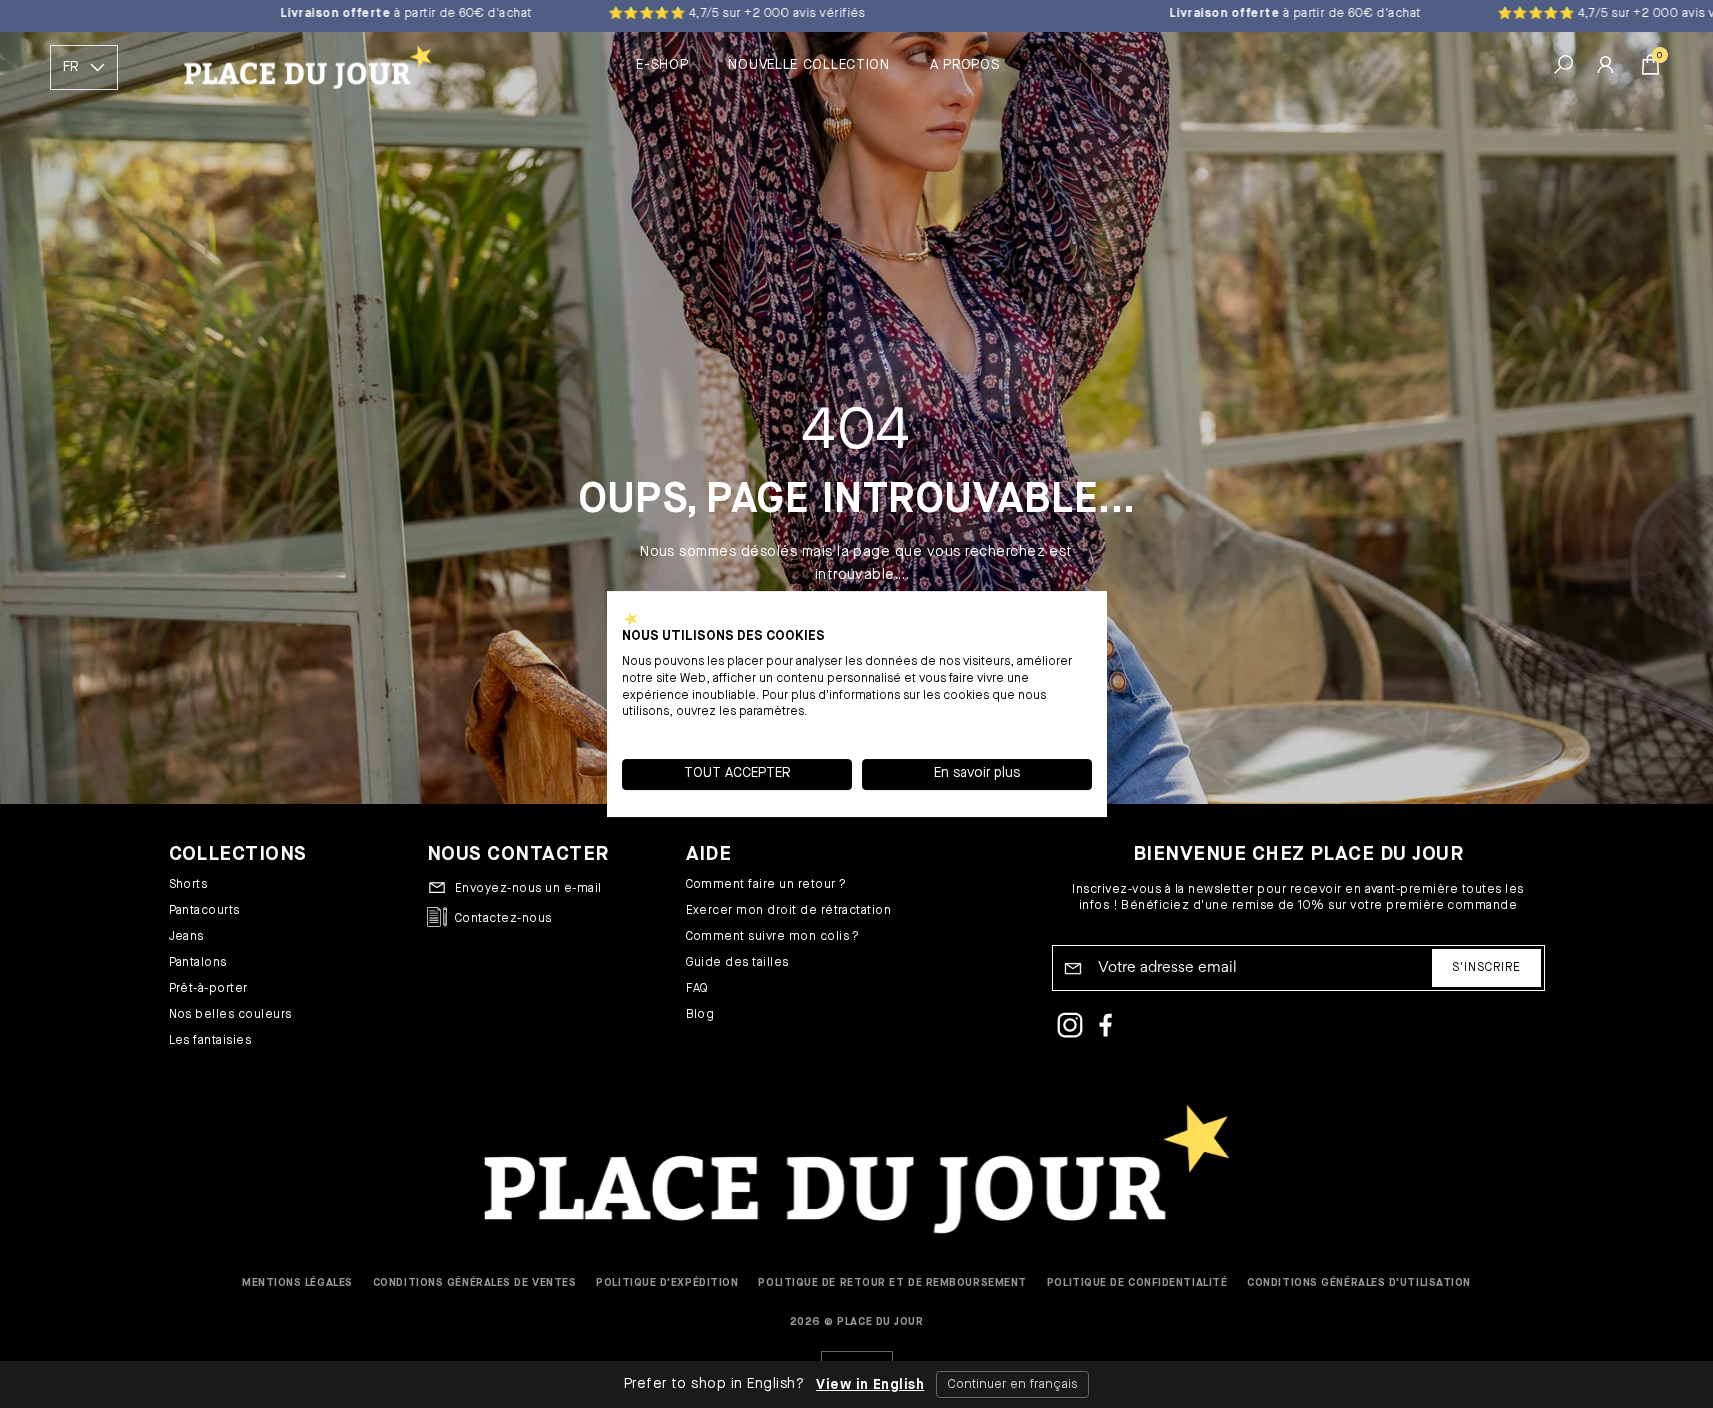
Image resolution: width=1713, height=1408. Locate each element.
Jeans (186, 937)
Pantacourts (204, 911)
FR (70, 67)
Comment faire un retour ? (766, 885)
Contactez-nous (503, 919)
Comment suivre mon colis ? (773, 937)
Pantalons (198, 963)
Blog (700, 1015)
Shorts (188, 885)
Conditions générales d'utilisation (1359, 1282)
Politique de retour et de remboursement (892, 1282)
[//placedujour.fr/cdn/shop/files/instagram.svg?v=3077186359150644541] (1070, 1028)
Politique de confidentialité (1137, 1282)
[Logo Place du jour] (304, 67)
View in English (870, 1385)
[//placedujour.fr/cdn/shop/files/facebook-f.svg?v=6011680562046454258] (1106, 1028)
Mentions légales (297, 1282)
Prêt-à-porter (208, 989)
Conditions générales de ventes (475, 1282)
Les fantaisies (210, 1041)
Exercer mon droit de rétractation (789, 911)
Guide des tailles (737, 963)
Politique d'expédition (667, 1282)
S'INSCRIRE (1486, 968)
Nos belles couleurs (230, 1015)
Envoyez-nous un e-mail (528, 889)
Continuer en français (1012, 1384)
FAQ (697, 989)
